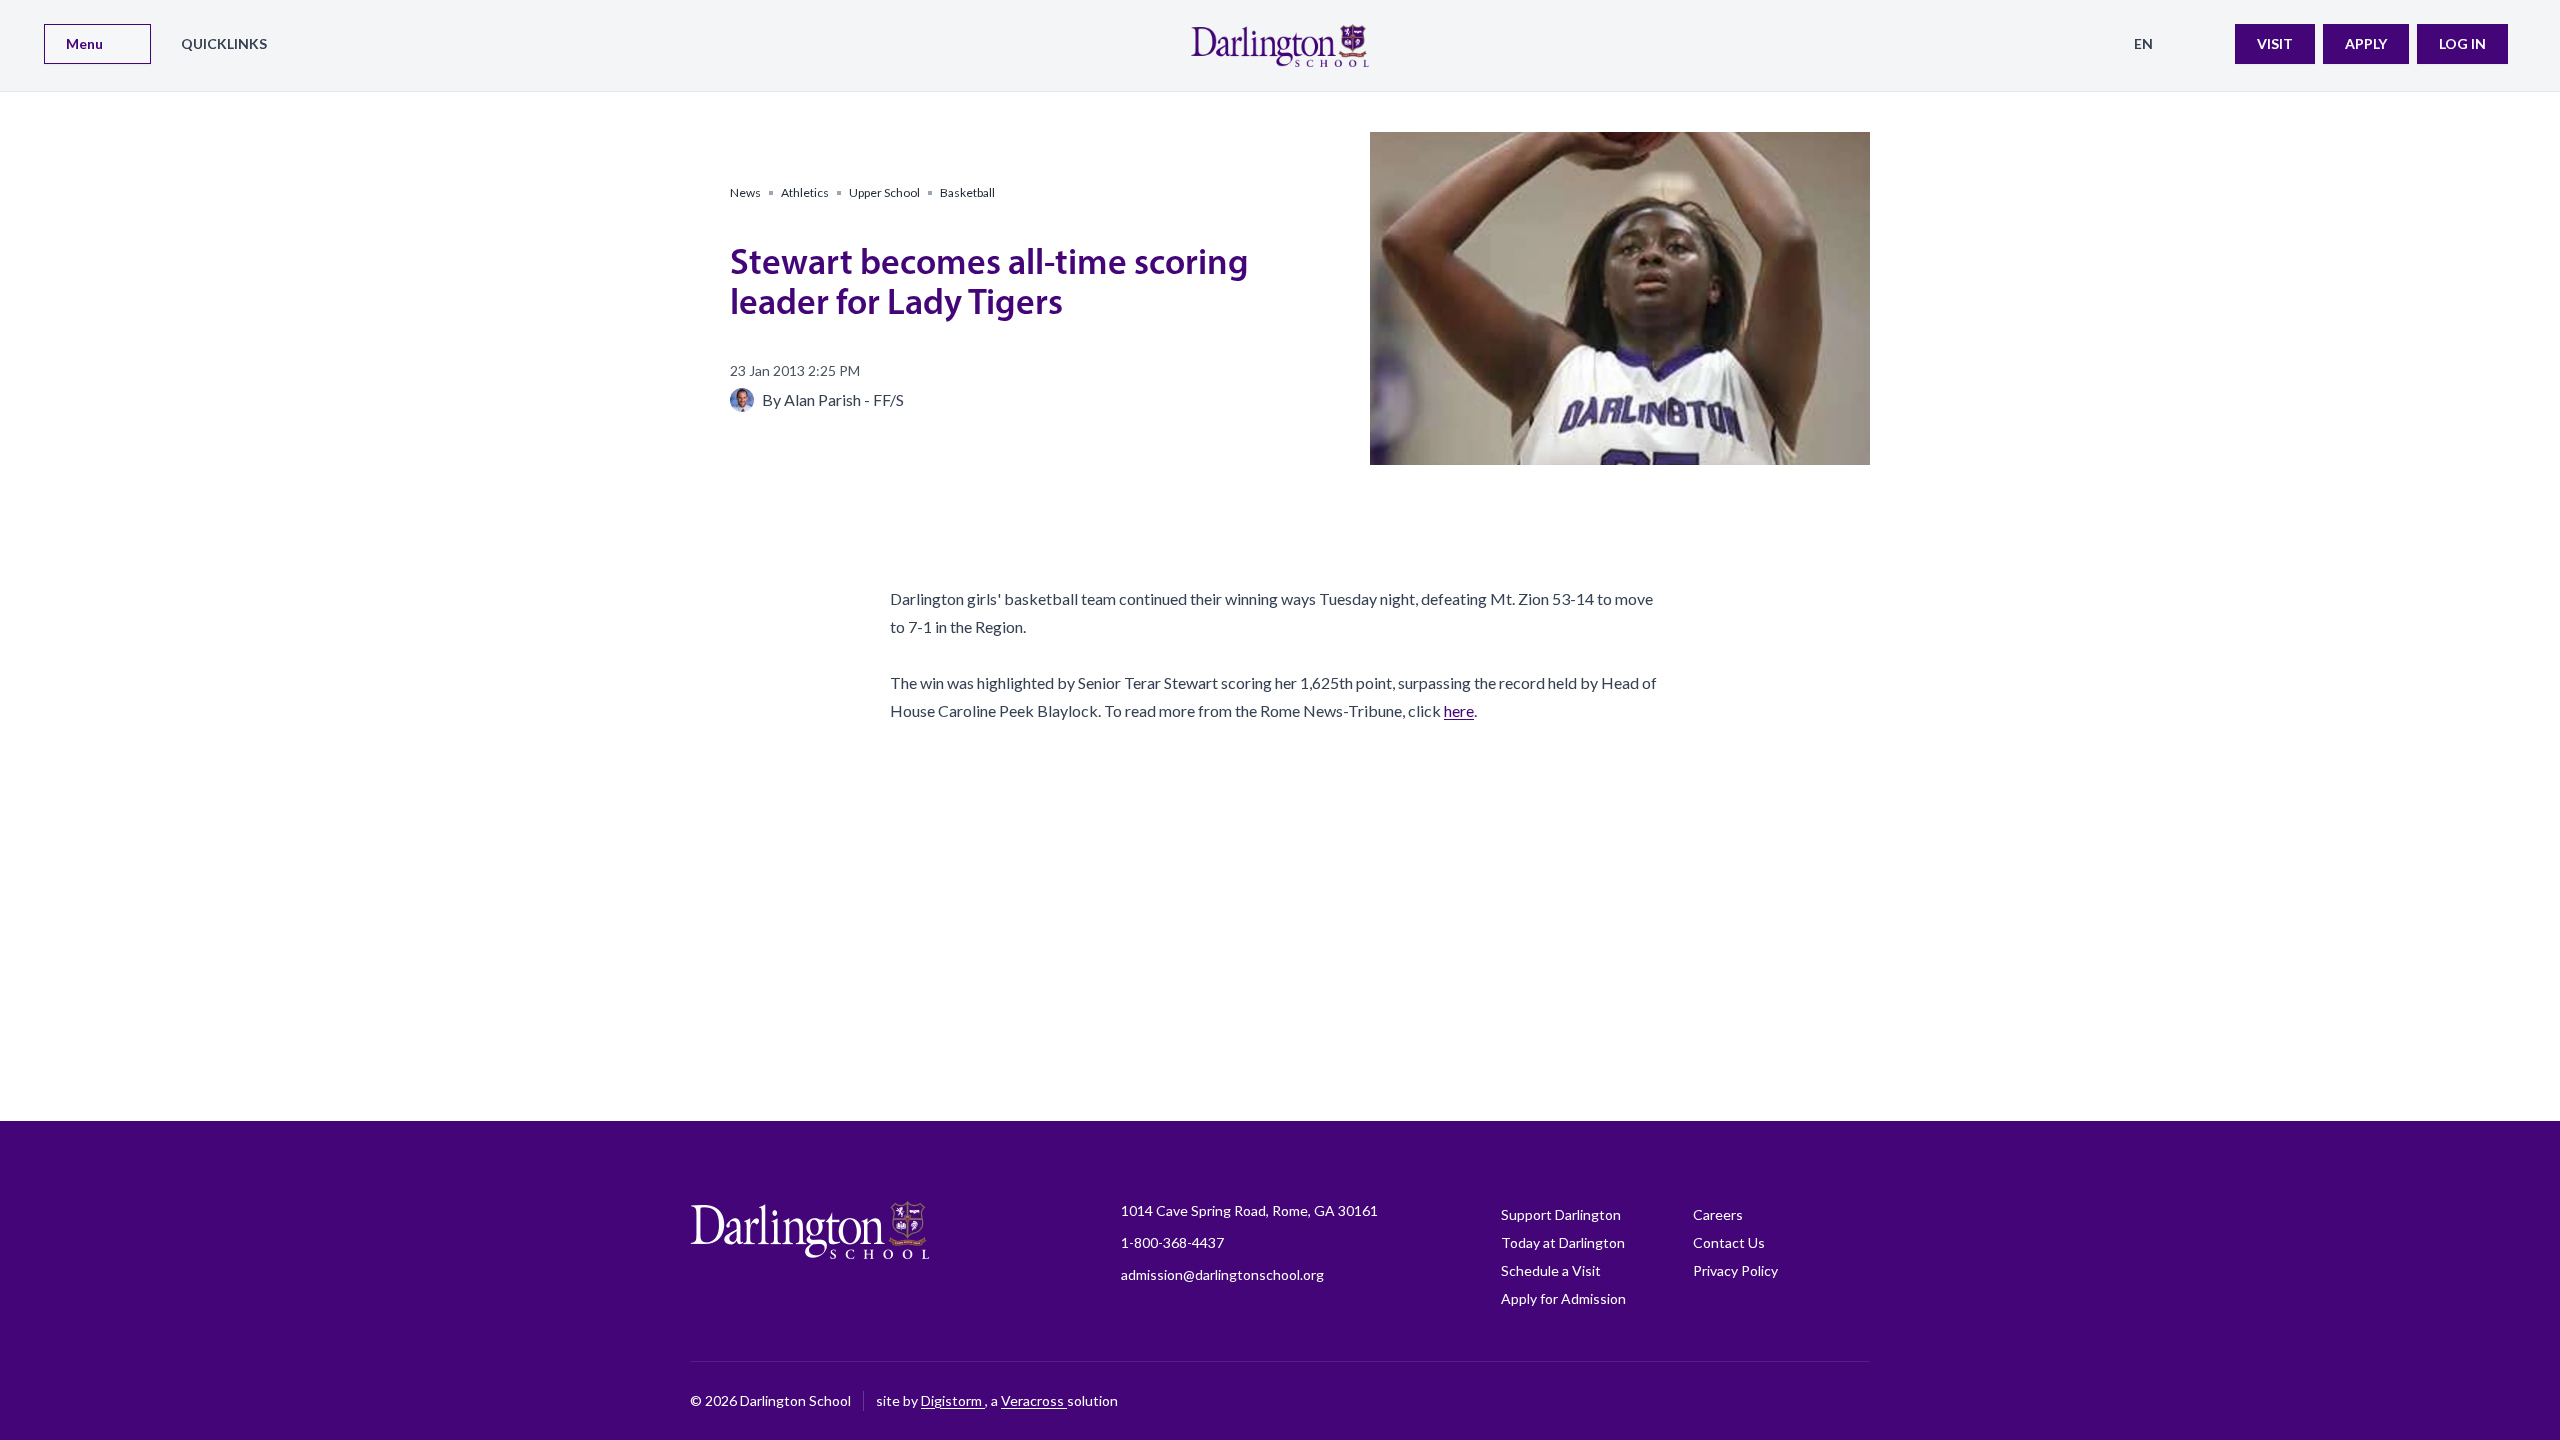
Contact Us (1729, 1242)
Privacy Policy (1735, 1270)
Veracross (1034, 1400)
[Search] (2207, 44)
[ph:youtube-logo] (1805, 1401)
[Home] (1280, 45)
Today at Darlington (1563, 1242)
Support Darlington (1561, 1214)
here (1459, 710)
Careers (1718, 1214)
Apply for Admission (1563, 1298)
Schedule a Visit (1551, 1270)
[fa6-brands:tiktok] (1705, 1401)
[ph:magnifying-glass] (2207, 44)
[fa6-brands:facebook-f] (1605, 1401)
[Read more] (1605, 1401)
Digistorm (953, 1400)
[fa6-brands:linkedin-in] (1755, 1401)
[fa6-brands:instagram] (1655, 1401)
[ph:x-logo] (1855, 1401)
